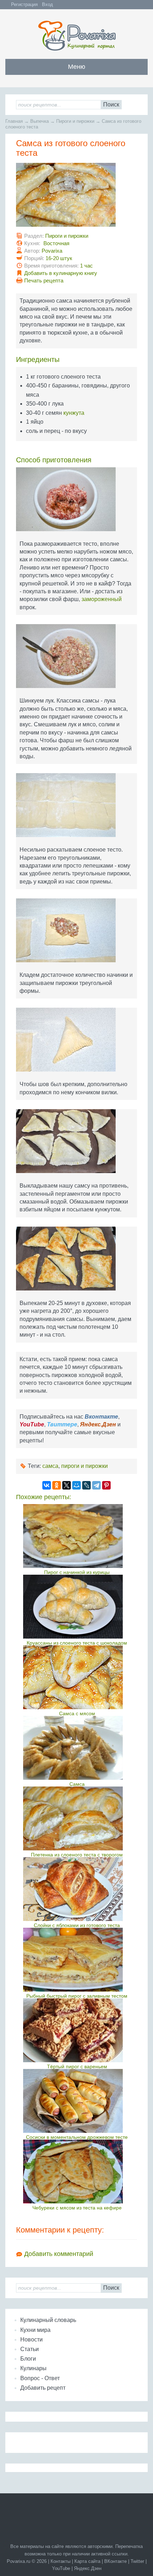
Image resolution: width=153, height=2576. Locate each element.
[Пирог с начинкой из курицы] (77, 1536)
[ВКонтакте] (47, 1485)
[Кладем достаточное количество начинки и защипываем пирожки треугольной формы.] (76, 933)
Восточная (56, 243)
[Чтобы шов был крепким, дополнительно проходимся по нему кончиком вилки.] (76, 1042)
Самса (77, 1784)
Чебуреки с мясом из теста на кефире (77, 2208)
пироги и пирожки (85, 1466)
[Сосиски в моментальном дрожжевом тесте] (77, 2101)
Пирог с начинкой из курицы (77, 1572)
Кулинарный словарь (48, 2320)
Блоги (28, 2359)
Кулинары (33, 2368)
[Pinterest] (106, 1485)
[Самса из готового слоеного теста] (76, 197)
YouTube (61, 2568)
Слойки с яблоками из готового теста (77, 1925)
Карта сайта (87, 2561)
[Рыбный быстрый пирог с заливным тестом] (77, 1960)
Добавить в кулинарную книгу (61, 273)
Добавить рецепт (43, 2388)
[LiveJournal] (86, 1485)
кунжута (74, 413)
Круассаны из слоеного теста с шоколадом (77, 1643)
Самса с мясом (77, 1713)
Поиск (111, 104)
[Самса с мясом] (77, 1677)
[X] (67, 1485)
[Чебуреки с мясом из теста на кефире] (77, 2172)
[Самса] (77, 1748)
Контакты (60, 2561)
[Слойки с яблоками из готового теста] (77, 1889)
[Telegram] (96, 1485)
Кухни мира (35, 2330)
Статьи (30, 2349)
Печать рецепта (44, 280)
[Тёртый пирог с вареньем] (77, 2030)
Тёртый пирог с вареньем (77, 2066)
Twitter (137, 2561)
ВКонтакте (115, 2561)
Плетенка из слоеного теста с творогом (77, 1855)
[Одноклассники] (57, 1485)
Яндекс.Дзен (88, 2568)
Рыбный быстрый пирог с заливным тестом (77, 1996)
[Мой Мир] (76, 1485)
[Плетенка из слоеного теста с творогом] (77, 1818)
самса (50, 1466)
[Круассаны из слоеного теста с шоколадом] (77, 1607)
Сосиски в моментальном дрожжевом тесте (77, 2137)
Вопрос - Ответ (40, 2378)
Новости (31, 2340)
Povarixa (52, 251)
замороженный (102, 599)
